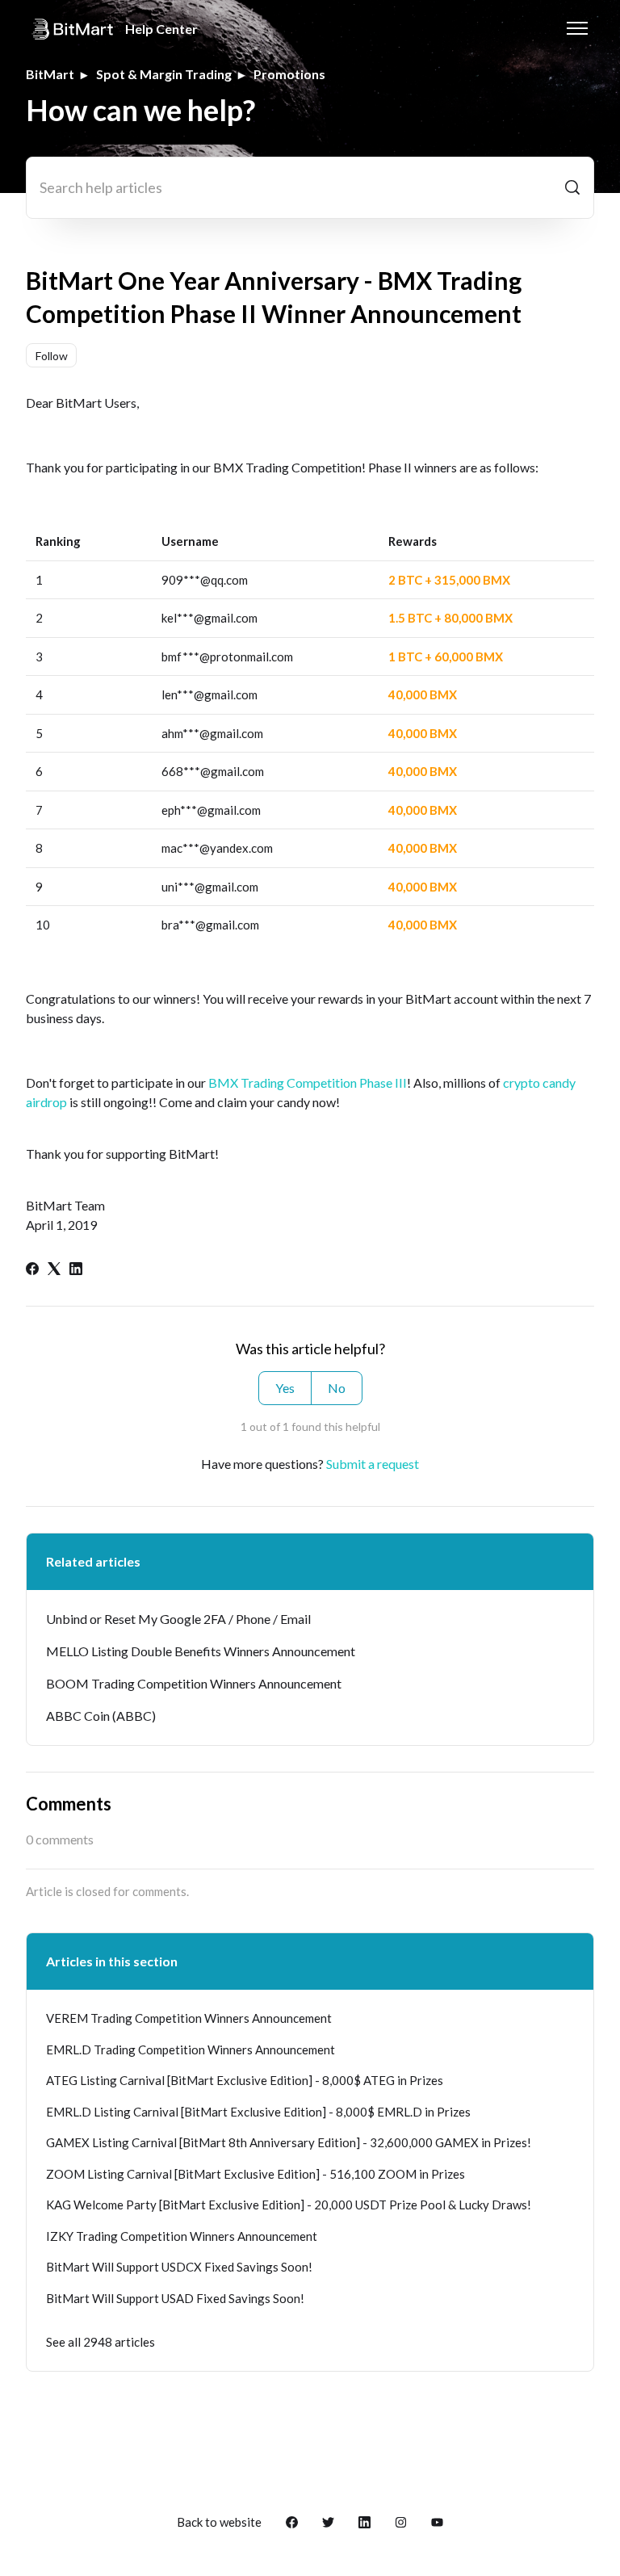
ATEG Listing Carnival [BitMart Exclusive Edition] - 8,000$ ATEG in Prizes (245, 2080)
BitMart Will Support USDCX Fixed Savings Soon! (179, 2267)
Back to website (219, 2522)
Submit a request (373, 1464)
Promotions (289, 74)
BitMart (50, 74)
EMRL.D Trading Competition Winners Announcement (191, 2049)
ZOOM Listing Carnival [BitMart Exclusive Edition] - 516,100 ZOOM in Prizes (256, 2174)
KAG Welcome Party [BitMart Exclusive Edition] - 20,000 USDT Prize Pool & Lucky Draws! (289, 2205)
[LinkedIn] (76, 1270)
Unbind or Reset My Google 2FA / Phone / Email (178, 1619)
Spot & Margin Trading (164, 74)
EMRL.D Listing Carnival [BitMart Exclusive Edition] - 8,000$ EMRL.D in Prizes (258, 2112)
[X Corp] (54, 1270)
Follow (52, 356)
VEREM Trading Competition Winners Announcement (189, 2018)
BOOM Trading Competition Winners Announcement (194, 1683)
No (337, 1388)
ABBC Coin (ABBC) (101, 1716)
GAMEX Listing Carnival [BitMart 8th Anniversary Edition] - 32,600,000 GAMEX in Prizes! (289, 2142)
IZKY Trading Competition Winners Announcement (182, 2236)
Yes (285, 1388)
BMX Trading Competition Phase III (308, 1082)
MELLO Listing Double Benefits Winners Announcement (201, 1651)
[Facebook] (32, 1270)
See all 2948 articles (101, 2342)
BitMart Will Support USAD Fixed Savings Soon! (175, 2298)
